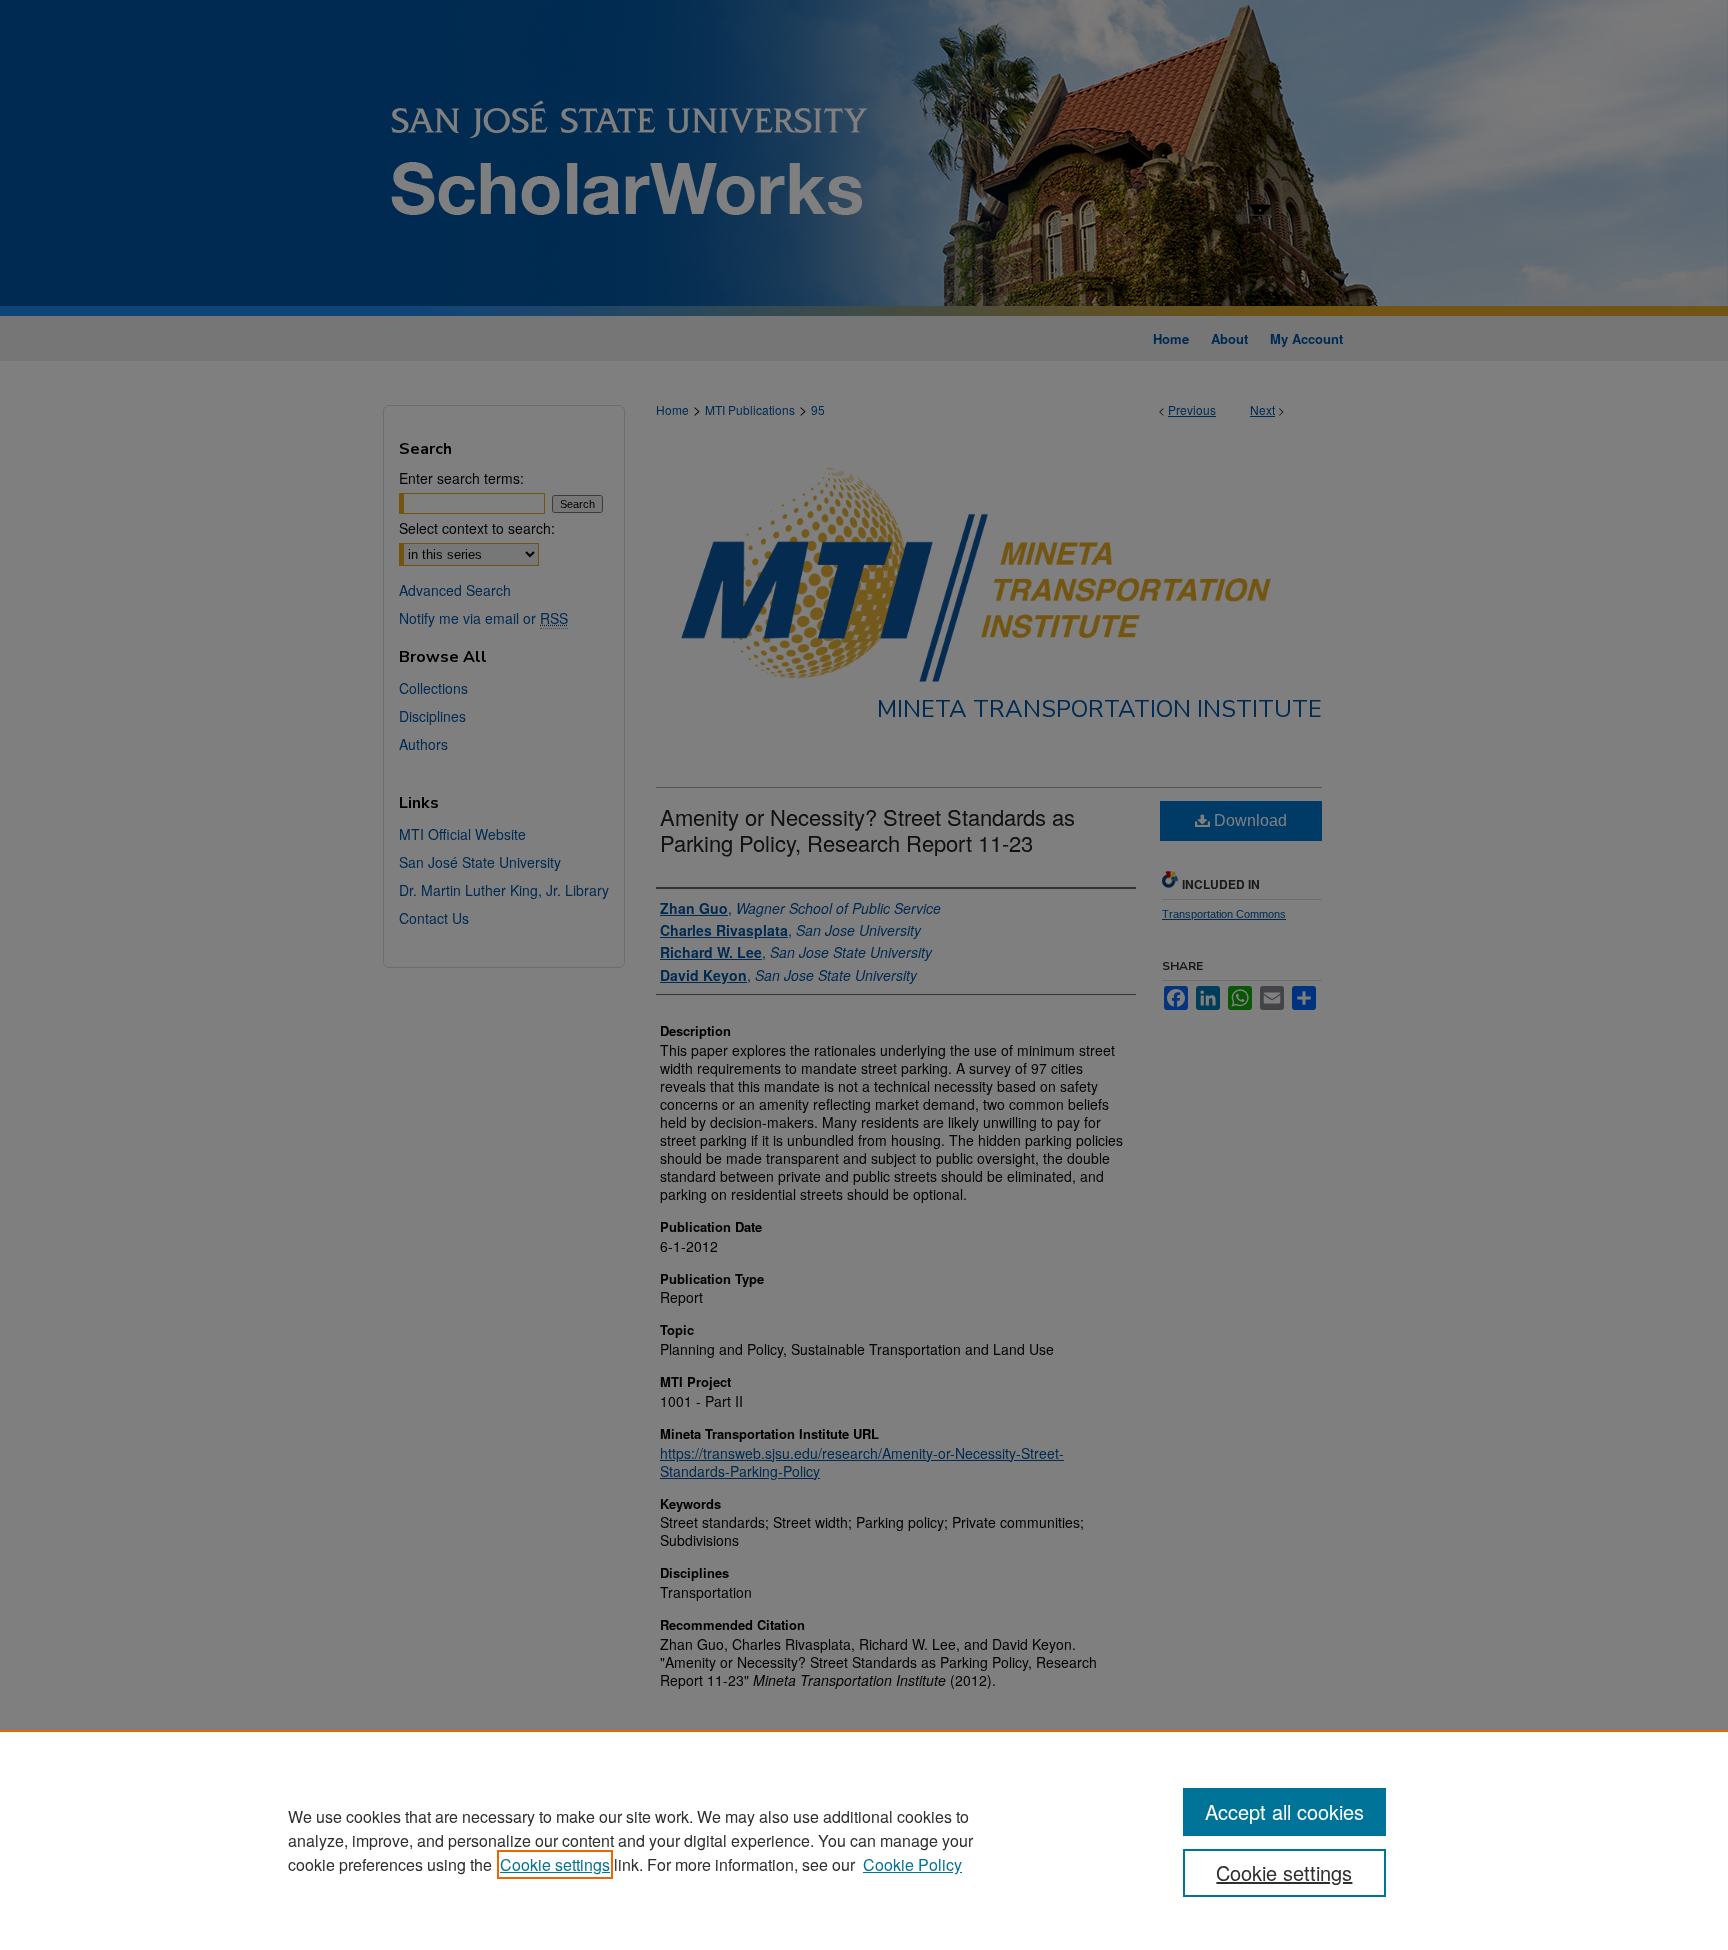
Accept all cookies (1284, 1811)
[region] (864, 1840)
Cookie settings (555, 1864)
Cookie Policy (912, 1864)
